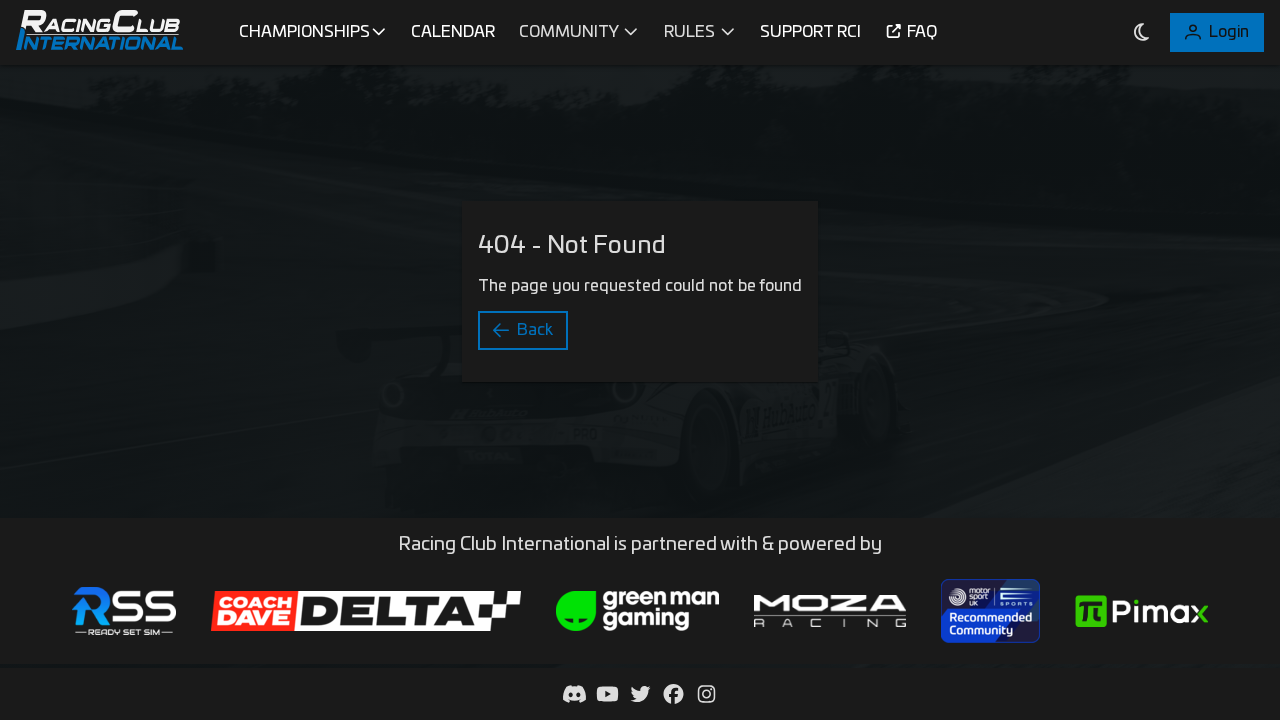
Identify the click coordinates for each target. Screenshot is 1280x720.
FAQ (922, 32)
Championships (304, 32)
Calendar (453, 32)
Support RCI (810, 32)
